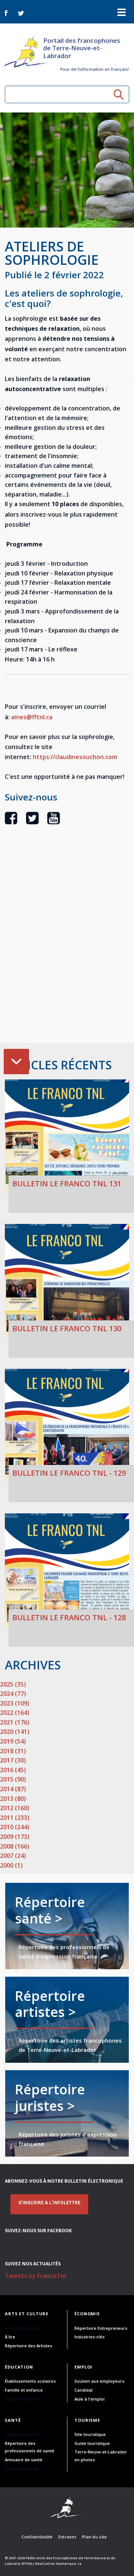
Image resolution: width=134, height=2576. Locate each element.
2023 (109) (15, 1703)
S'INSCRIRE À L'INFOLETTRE (49, 2203)
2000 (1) (11, 1865)
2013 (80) (13, 1799)
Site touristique (90, 2434)
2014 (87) (13, 1789)
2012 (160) (15, 1808)
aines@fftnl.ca (32, 717)
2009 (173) (15, 1837)
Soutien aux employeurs (99, 2381)
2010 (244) (15, 1827)
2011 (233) (15, 1818)
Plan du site (94, 2537)
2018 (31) (13, 1751)
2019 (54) (13, 1741)
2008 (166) (15, 1846)
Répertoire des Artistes (28, 2346)
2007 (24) (13, 1856)
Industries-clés (90, 2337)
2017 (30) (13, 1760)
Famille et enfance (24, 2390)
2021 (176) (15, 1722)
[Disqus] (67, 947)
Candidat (84, 2390)
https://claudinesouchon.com (75, 757)
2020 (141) (15, 1732)
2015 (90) (13, 1779)
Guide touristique (92, 2443)
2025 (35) (13, 1684)
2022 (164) (15, 1713)
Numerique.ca (69, 2564)
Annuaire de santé (24, 2460)
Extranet (67, 2537)
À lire (10, 2337)
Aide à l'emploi (90, 2399)
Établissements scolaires (30, 2381)
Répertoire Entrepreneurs (101, 2328)
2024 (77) (13, 1694)
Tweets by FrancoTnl (35, 2276)
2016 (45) (13, 1770)
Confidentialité (37, 2537)
